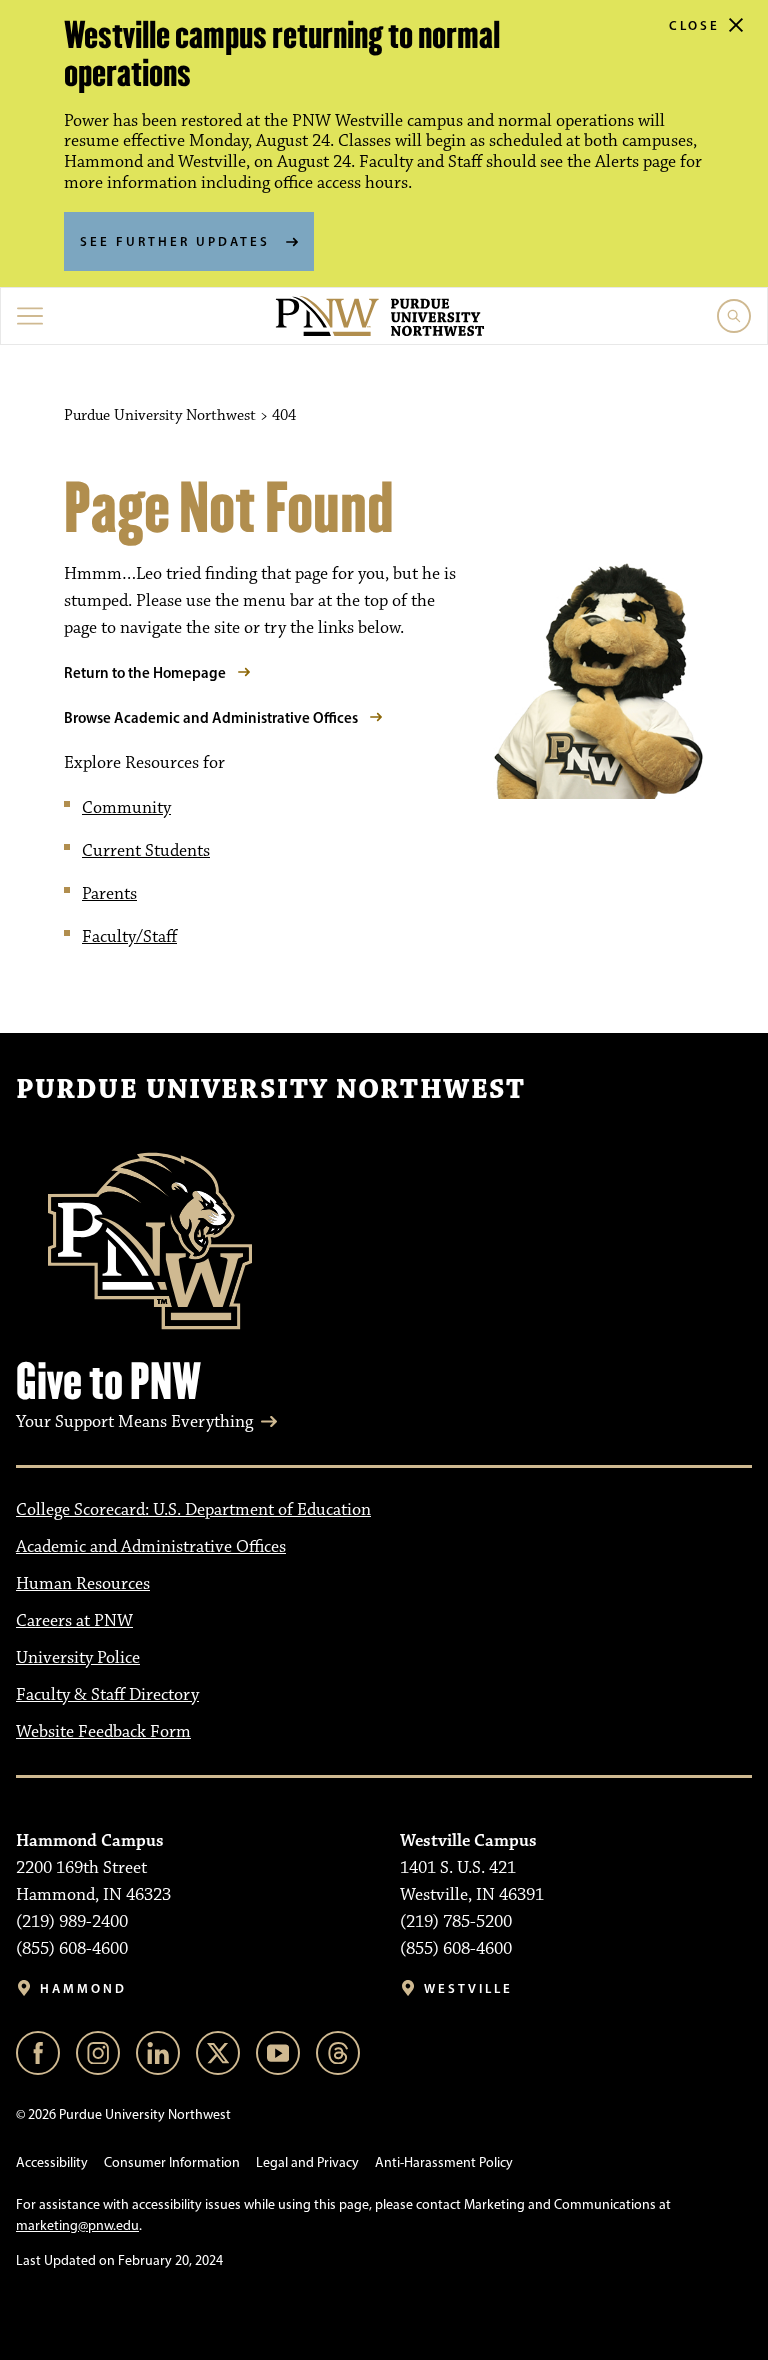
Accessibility (52, 2162)
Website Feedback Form (103, 1732)
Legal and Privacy (307, 2162)
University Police (78, 1658)
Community (126, 808)
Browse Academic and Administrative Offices (211, 717)
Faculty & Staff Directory (107, 1695)
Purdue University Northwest (270, 1090)
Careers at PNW (74, 1621)
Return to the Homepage (145, 672)
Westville (468, 1988)
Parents (109, 894)
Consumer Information (172, 2162)
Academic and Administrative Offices (151, 1547)
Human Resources (83, 1584)
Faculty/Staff (129, 937)
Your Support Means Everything (134, 1422)
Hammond (83, 1988)
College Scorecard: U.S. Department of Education (193, 1510)
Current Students (146, 851)
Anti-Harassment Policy (444, 2162)
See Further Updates (175, 241)
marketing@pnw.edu (77, 2225)
